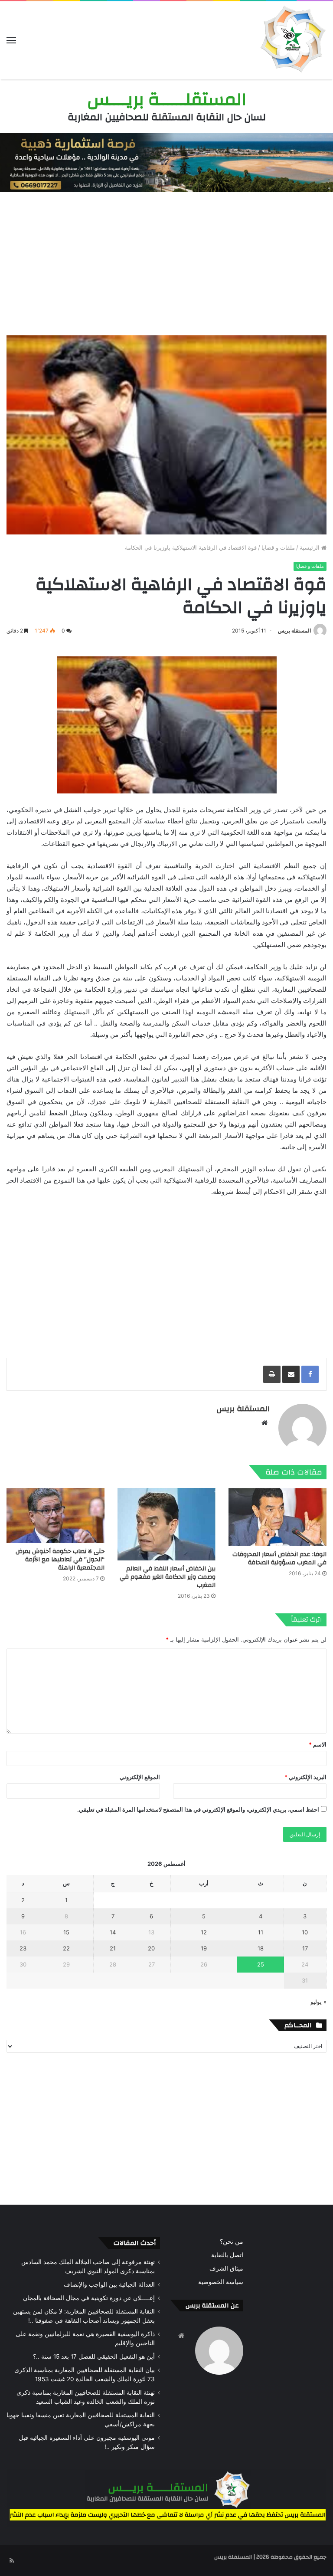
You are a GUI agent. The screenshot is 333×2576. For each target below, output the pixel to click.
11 (261, 1932)
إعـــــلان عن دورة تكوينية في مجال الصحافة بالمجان (89, 2298)
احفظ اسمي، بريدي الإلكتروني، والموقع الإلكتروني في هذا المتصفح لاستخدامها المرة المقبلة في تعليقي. (198, 1809)
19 (204, 1948)
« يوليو (318, 2002)
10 (305, 1932)
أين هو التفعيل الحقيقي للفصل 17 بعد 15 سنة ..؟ (94, 2356)
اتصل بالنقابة (227, 2255)
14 (113, 1932)
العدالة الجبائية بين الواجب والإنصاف (109, 2284)
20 (151, 1948)
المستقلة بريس (294, 631)
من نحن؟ (232, 2242)
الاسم (318, 1744)
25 (261, 1964)
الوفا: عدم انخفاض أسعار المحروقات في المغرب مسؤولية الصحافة (279, 1558)
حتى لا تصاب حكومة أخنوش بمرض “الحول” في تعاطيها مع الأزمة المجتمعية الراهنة (60, 1560)
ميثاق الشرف (226, 2268)
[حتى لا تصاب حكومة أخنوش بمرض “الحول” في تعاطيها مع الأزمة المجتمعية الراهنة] (55, 1516)
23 (23, 1948)
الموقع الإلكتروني (140, 1777)
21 (113, 1948)
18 (261, 1948)
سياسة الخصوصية (221, 2282)
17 (305, 1948)
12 (204, 1932)
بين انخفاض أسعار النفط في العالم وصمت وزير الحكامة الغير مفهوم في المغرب (168, 1577)
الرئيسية (310, 547)
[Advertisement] (166, 262)
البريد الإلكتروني (305, 1777)
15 (66, 1932)
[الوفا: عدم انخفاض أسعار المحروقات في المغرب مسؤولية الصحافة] (277, 1517)
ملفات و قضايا (278, 547)
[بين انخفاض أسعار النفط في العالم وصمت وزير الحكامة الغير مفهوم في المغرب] (166, 1524)
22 (66, 1948)
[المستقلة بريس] (292, 40)
